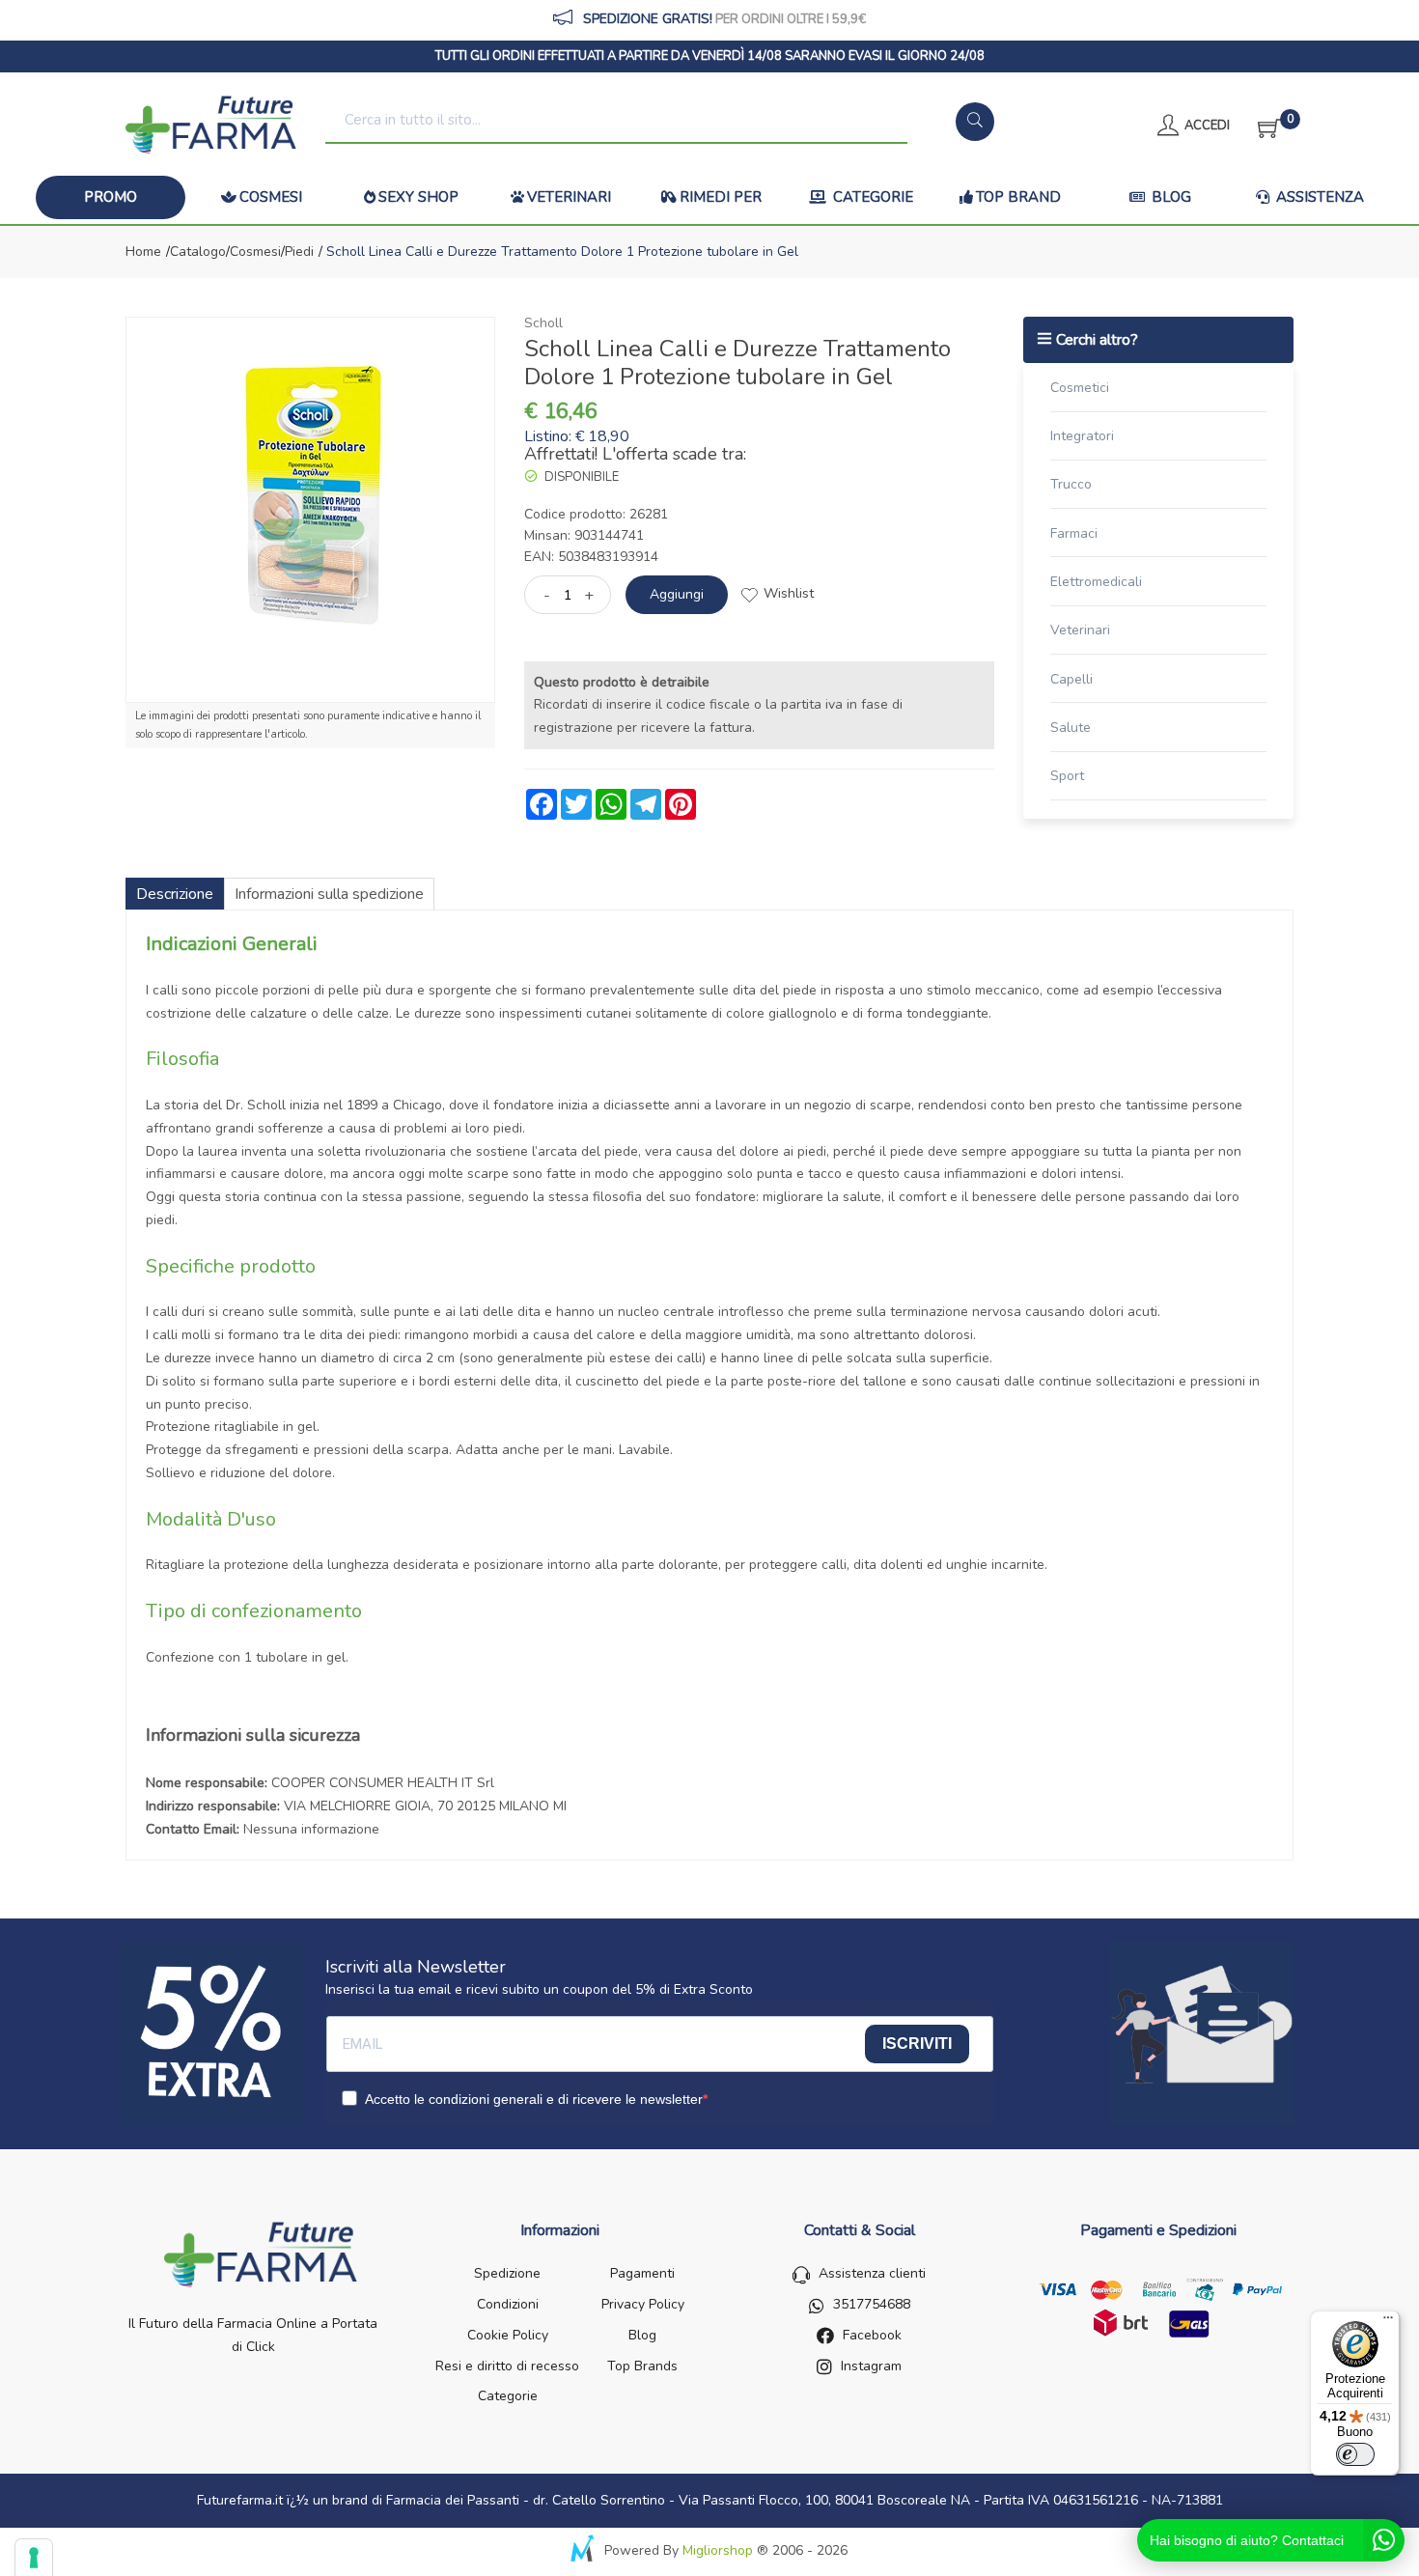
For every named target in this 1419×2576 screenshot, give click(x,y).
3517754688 (872, 2304)
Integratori (1082, 436)
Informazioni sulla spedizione (329, 894)
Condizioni (508, 2304)
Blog (1169, 197)
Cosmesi (271, 197)
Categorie (871, 197)
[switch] (1355, 2454)
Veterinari (569, 197)
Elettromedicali (1096, 582)
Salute (1071, 728)
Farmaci (1074, 533)
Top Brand (1018, 197)
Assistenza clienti (872, 2273)
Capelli (1071, 679)
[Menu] (1388, 2322)
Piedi (299, 252)
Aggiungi (677, 594)
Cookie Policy (508, 2335)
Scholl (543, 323)
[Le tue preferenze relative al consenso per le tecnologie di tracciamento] (34, 2558)
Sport (1067, 776)
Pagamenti (642, 2273)
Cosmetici (1080, 388)
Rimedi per (721, 197)
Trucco (1071, 484)
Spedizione (507, 2273)
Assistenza (1318, 197)
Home (143, 252)
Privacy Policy (643, 2304)
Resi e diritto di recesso (507, 2366)
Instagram (871, 2366)
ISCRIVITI (917, 2044)
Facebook (872, 2335)
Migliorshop (718, 2550)
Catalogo (198, 252)
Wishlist (789, 593)
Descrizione (175, 894)
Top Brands (642, 2366)
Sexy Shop (418, 197)
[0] (1264, 126)
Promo (111, 197)
